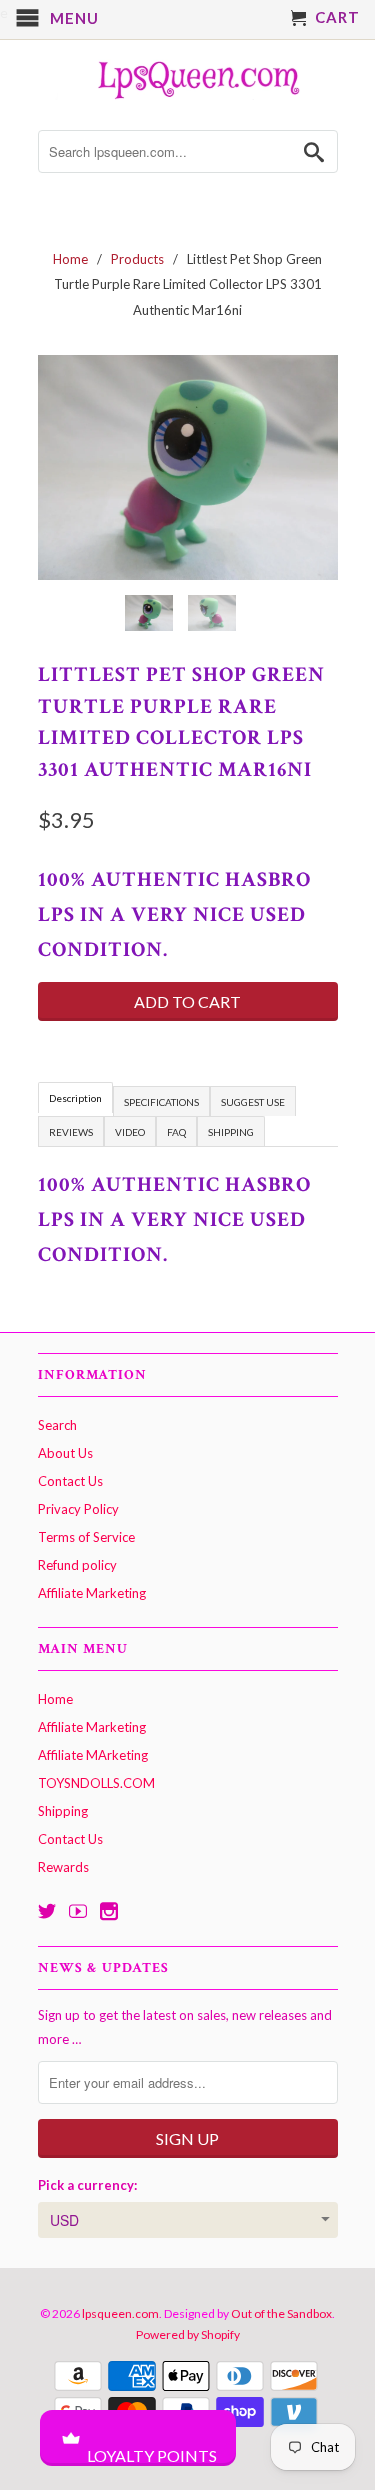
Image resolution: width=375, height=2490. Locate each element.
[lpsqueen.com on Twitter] (47, 1911)
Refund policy (77, 1565)
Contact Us (70, 1481)
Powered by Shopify (188, 2334)
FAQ (176, 1132)
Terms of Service (86, 1537)
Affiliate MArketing (93, 1755)
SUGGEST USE (253, 1102)
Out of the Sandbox (281, 2313)
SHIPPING (231, 1132)
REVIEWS (71, 1132)
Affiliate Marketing (92, 1593)
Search (57, 1425)
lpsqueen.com (120, 2313)
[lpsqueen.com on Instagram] (109, 1911)
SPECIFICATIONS (161, 1102)
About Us (65, 1453)
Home (55, 1699)
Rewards (63, 1867)
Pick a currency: (87, 2185)
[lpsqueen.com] (188, 77)
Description (75, 1098)
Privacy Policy (78, 1509)
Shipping (63, 1811)
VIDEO (130, 1132)
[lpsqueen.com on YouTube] (78, 1911)
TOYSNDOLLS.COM (96, 1783)
